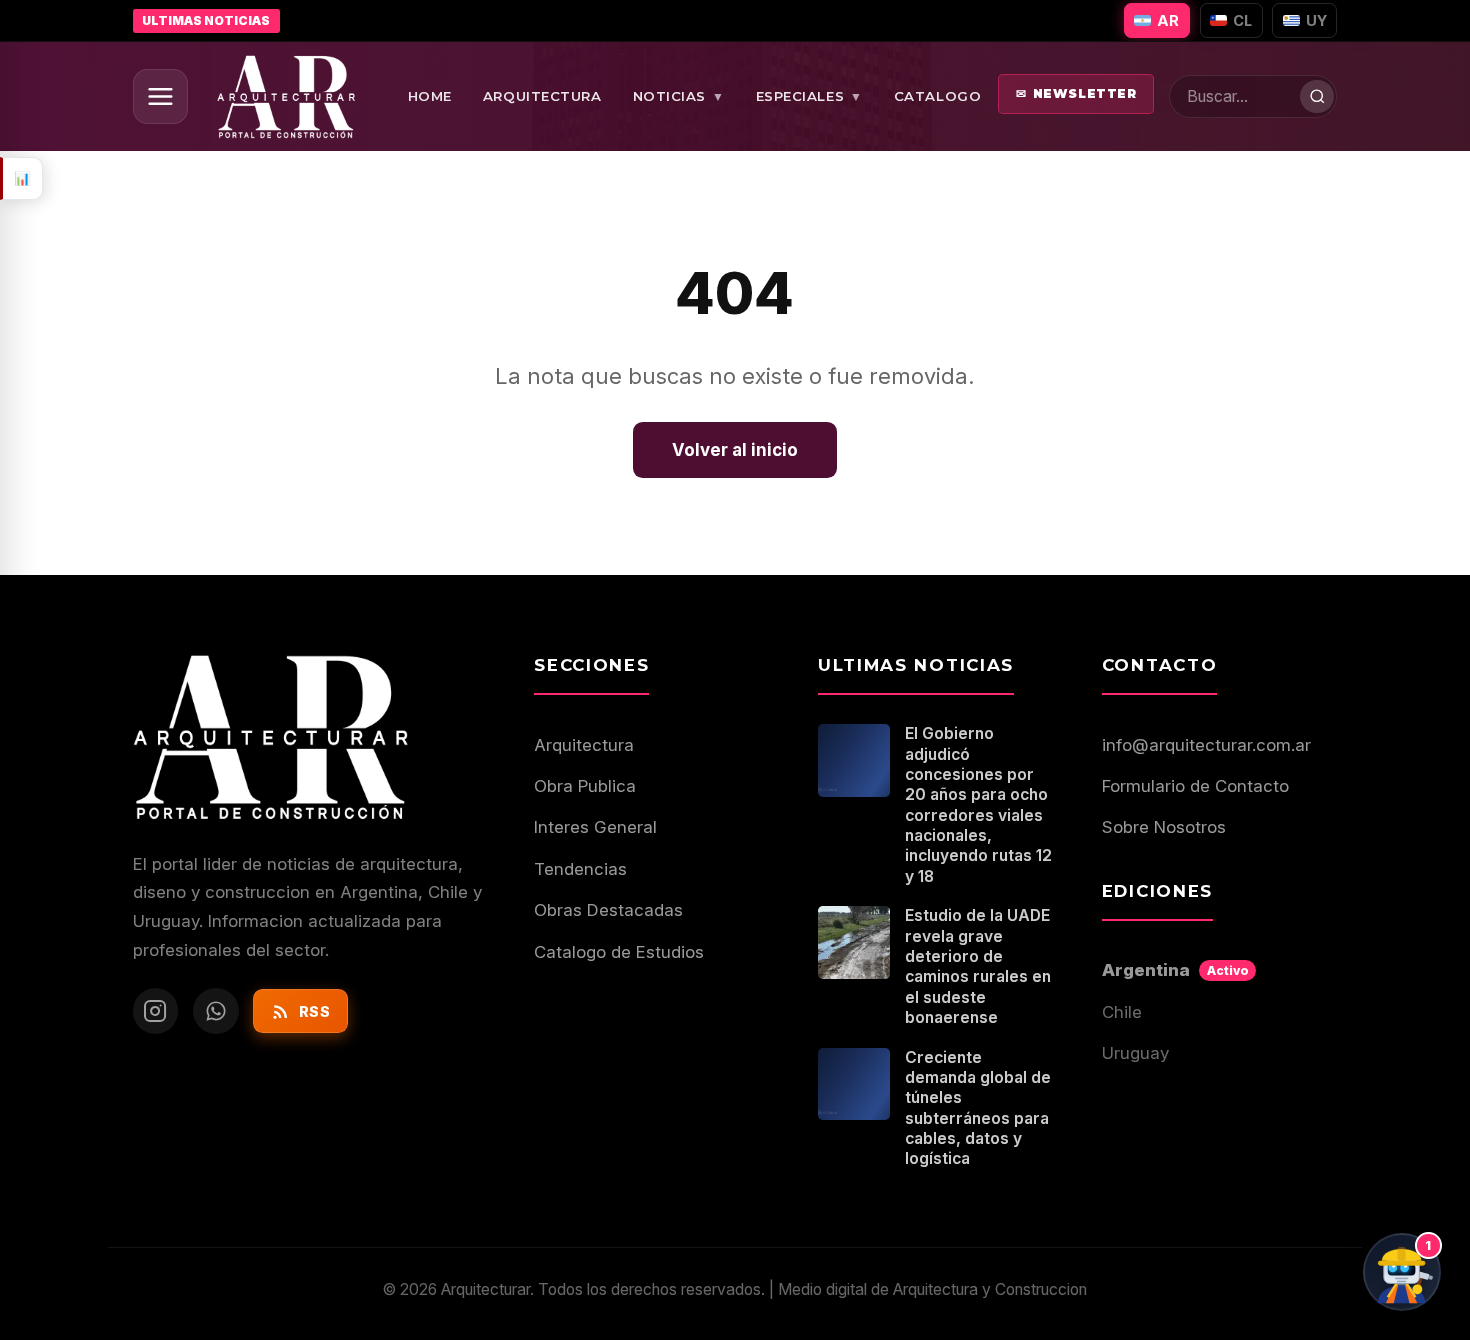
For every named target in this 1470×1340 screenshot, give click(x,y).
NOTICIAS (679, 96)
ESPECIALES (809, 96)
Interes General (595, 827)
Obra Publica (585, 786)
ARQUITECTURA (542, 96)
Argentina (1175, 970)
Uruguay (1135, 1053)
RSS (315, 1011)
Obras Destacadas (608, 910)
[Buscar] (1317, 97)
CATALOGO (937, 96)
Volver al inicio (735, 450)
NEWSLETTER (1076, 93)
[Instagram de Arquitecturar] (156, 1011)
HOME (430, 96)
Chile (1122, 1012)
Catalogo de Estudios (619, 952)
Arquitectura (584, 745)
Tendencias (580, 869)
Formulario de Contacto (1195, 786)
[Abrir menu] (160, 96)
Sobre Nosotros (1164, 827)
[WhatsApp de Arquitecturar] (216, 1011)
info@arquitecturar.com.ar (1206, 745)
